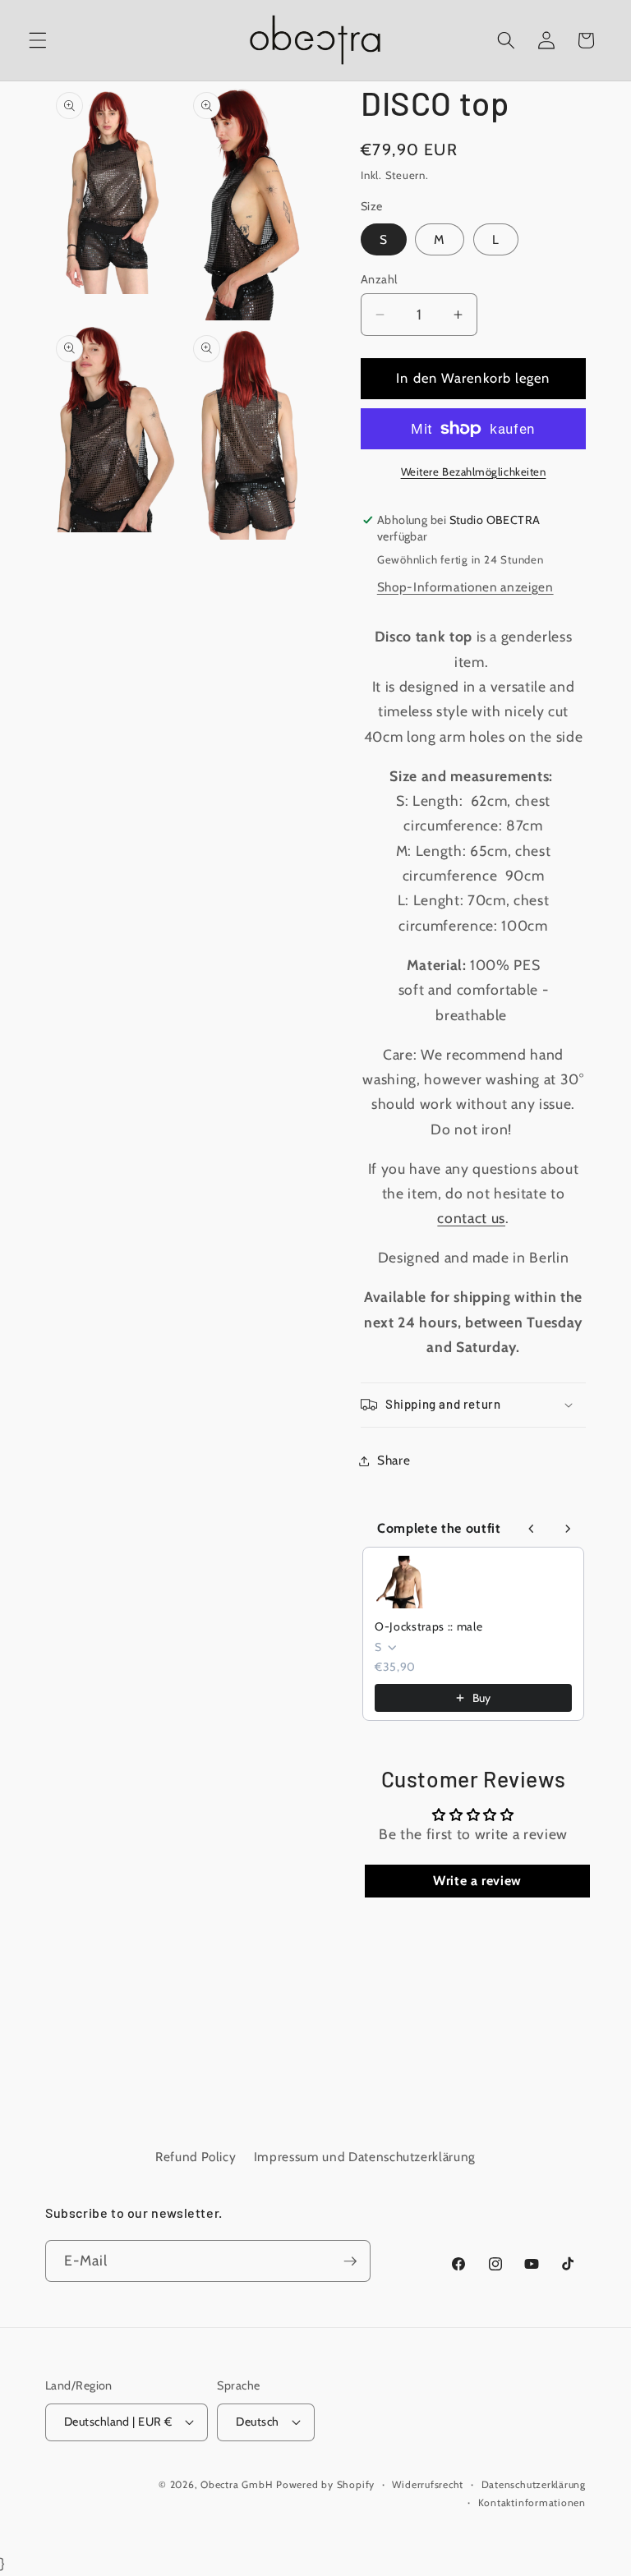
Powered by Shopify (325, 2484)
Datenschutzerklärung (534, 2484)
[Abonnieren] (350, 2261)
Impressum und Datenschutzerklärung (365, 2157)
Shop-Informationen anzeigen (465, 587)
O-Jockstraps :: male (428, 1626)
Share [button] (394, 1460)
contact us (471, 1218)
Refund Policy (196, 2157)
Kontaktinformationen (532, 2502)
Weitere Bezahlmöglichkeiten (474, 471)
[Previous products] (532, 1529)
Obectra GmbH (237, 2484)
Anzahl (379, 279)
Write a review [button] (477, 1881)
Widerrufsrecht (428, 2484)
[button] (38, 40)
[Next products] (568, 1529)
